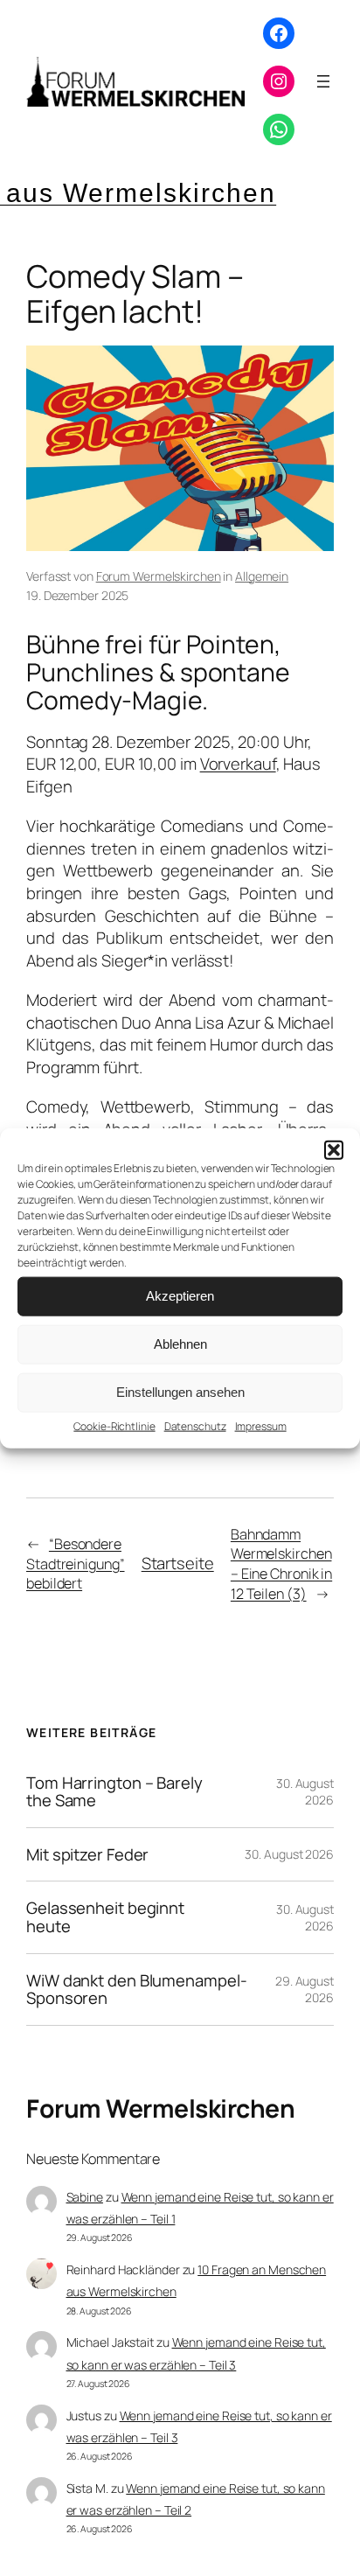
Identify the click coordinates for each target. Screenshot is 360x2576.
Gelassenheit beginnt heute (105, 1917)
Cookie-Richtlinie (114, 1425)
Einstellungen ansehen (180, 1392)
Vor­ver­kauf (238, 764)
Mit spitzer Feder (87, 1855)
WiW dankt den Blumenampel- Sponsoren (136, 1990)
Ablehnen (180, 1344)
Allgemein (262, 576)
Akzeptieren (180, 1296)
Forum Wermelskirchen (159, 576)
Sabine (85, 2197)
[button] (334, 1149)
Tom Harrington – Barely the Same (114, 1792)
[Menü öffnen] (323, 81)
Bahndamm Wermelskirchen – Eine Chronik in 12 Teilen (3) (281, 1564)
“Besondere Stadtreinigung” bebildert (76, 1564)
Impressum (261, 1425)
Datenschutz (195, 1425)
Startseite (178, 1563)
